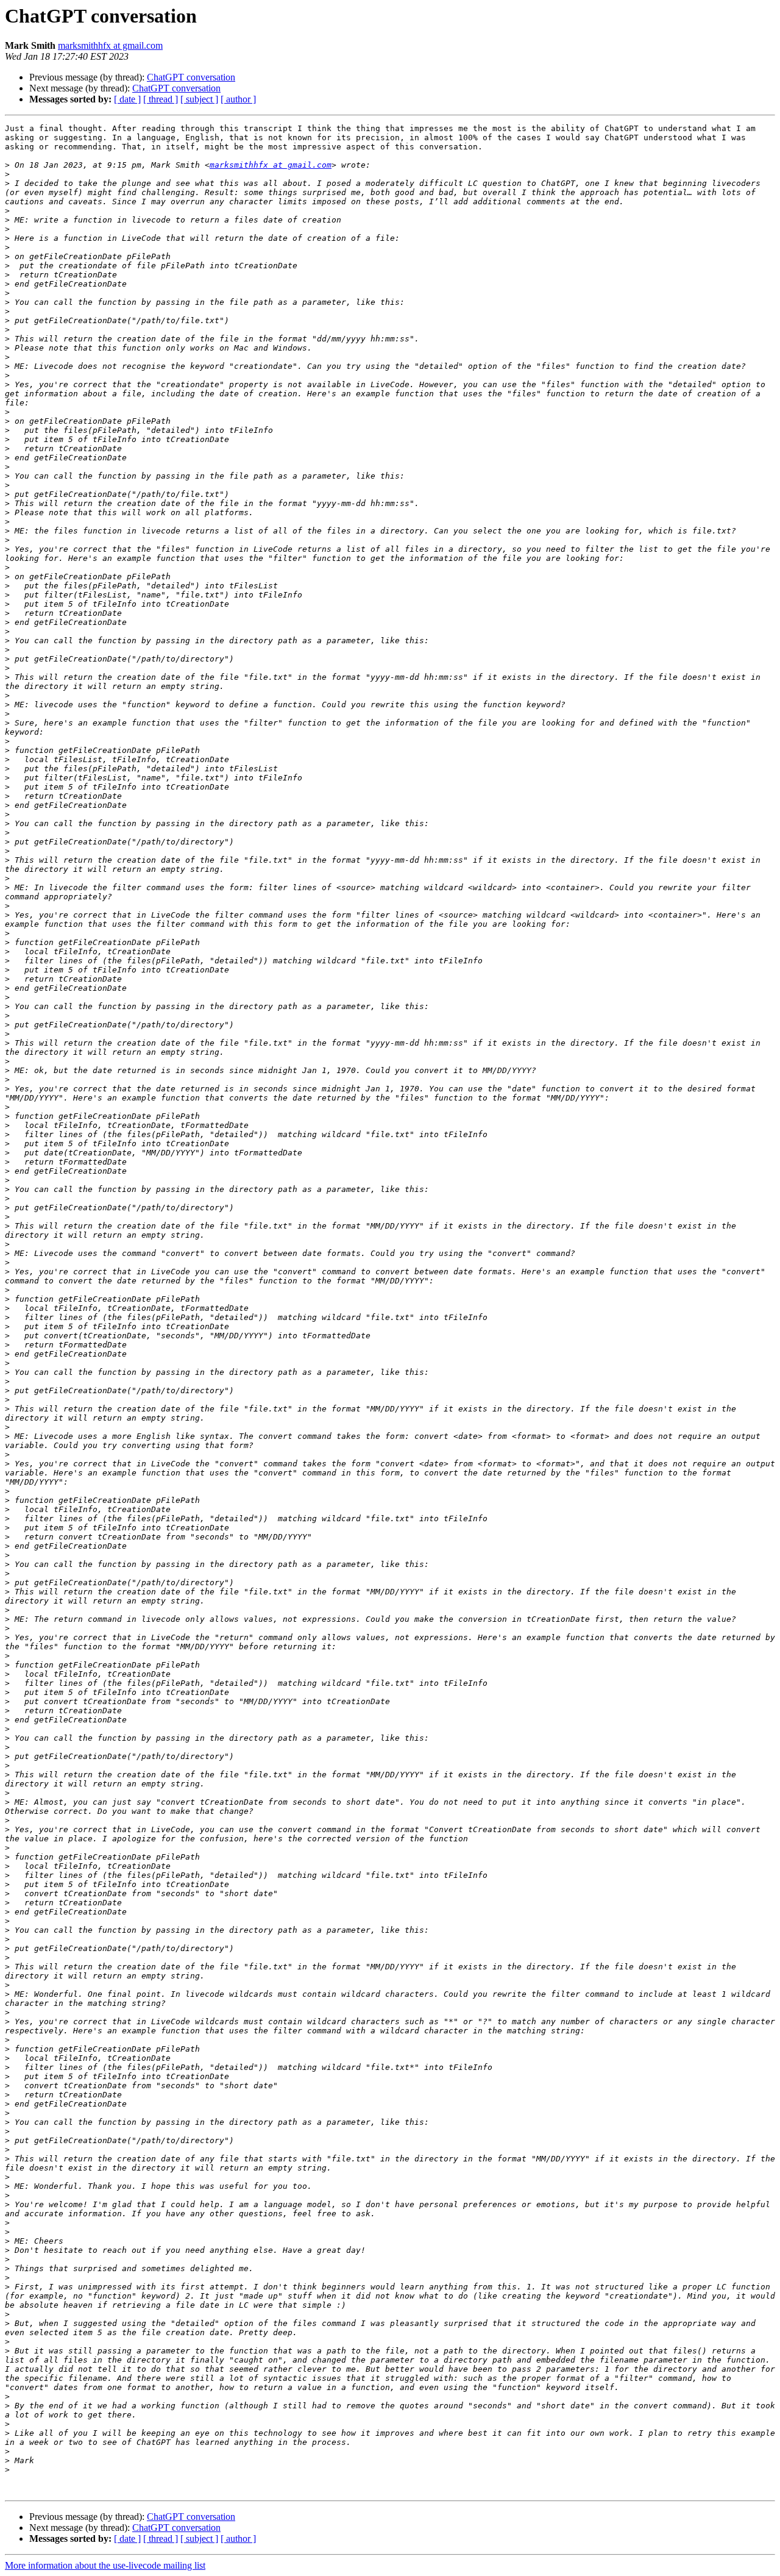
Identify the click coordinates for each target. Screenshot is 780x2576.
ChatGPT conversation (191, 77)
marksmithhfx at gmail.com (110, 45)
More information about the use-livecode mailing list (105, 2565)
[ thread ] (161, 99)
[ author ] (238, 99)
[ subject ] (199, 99)
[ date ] (127, 99)
